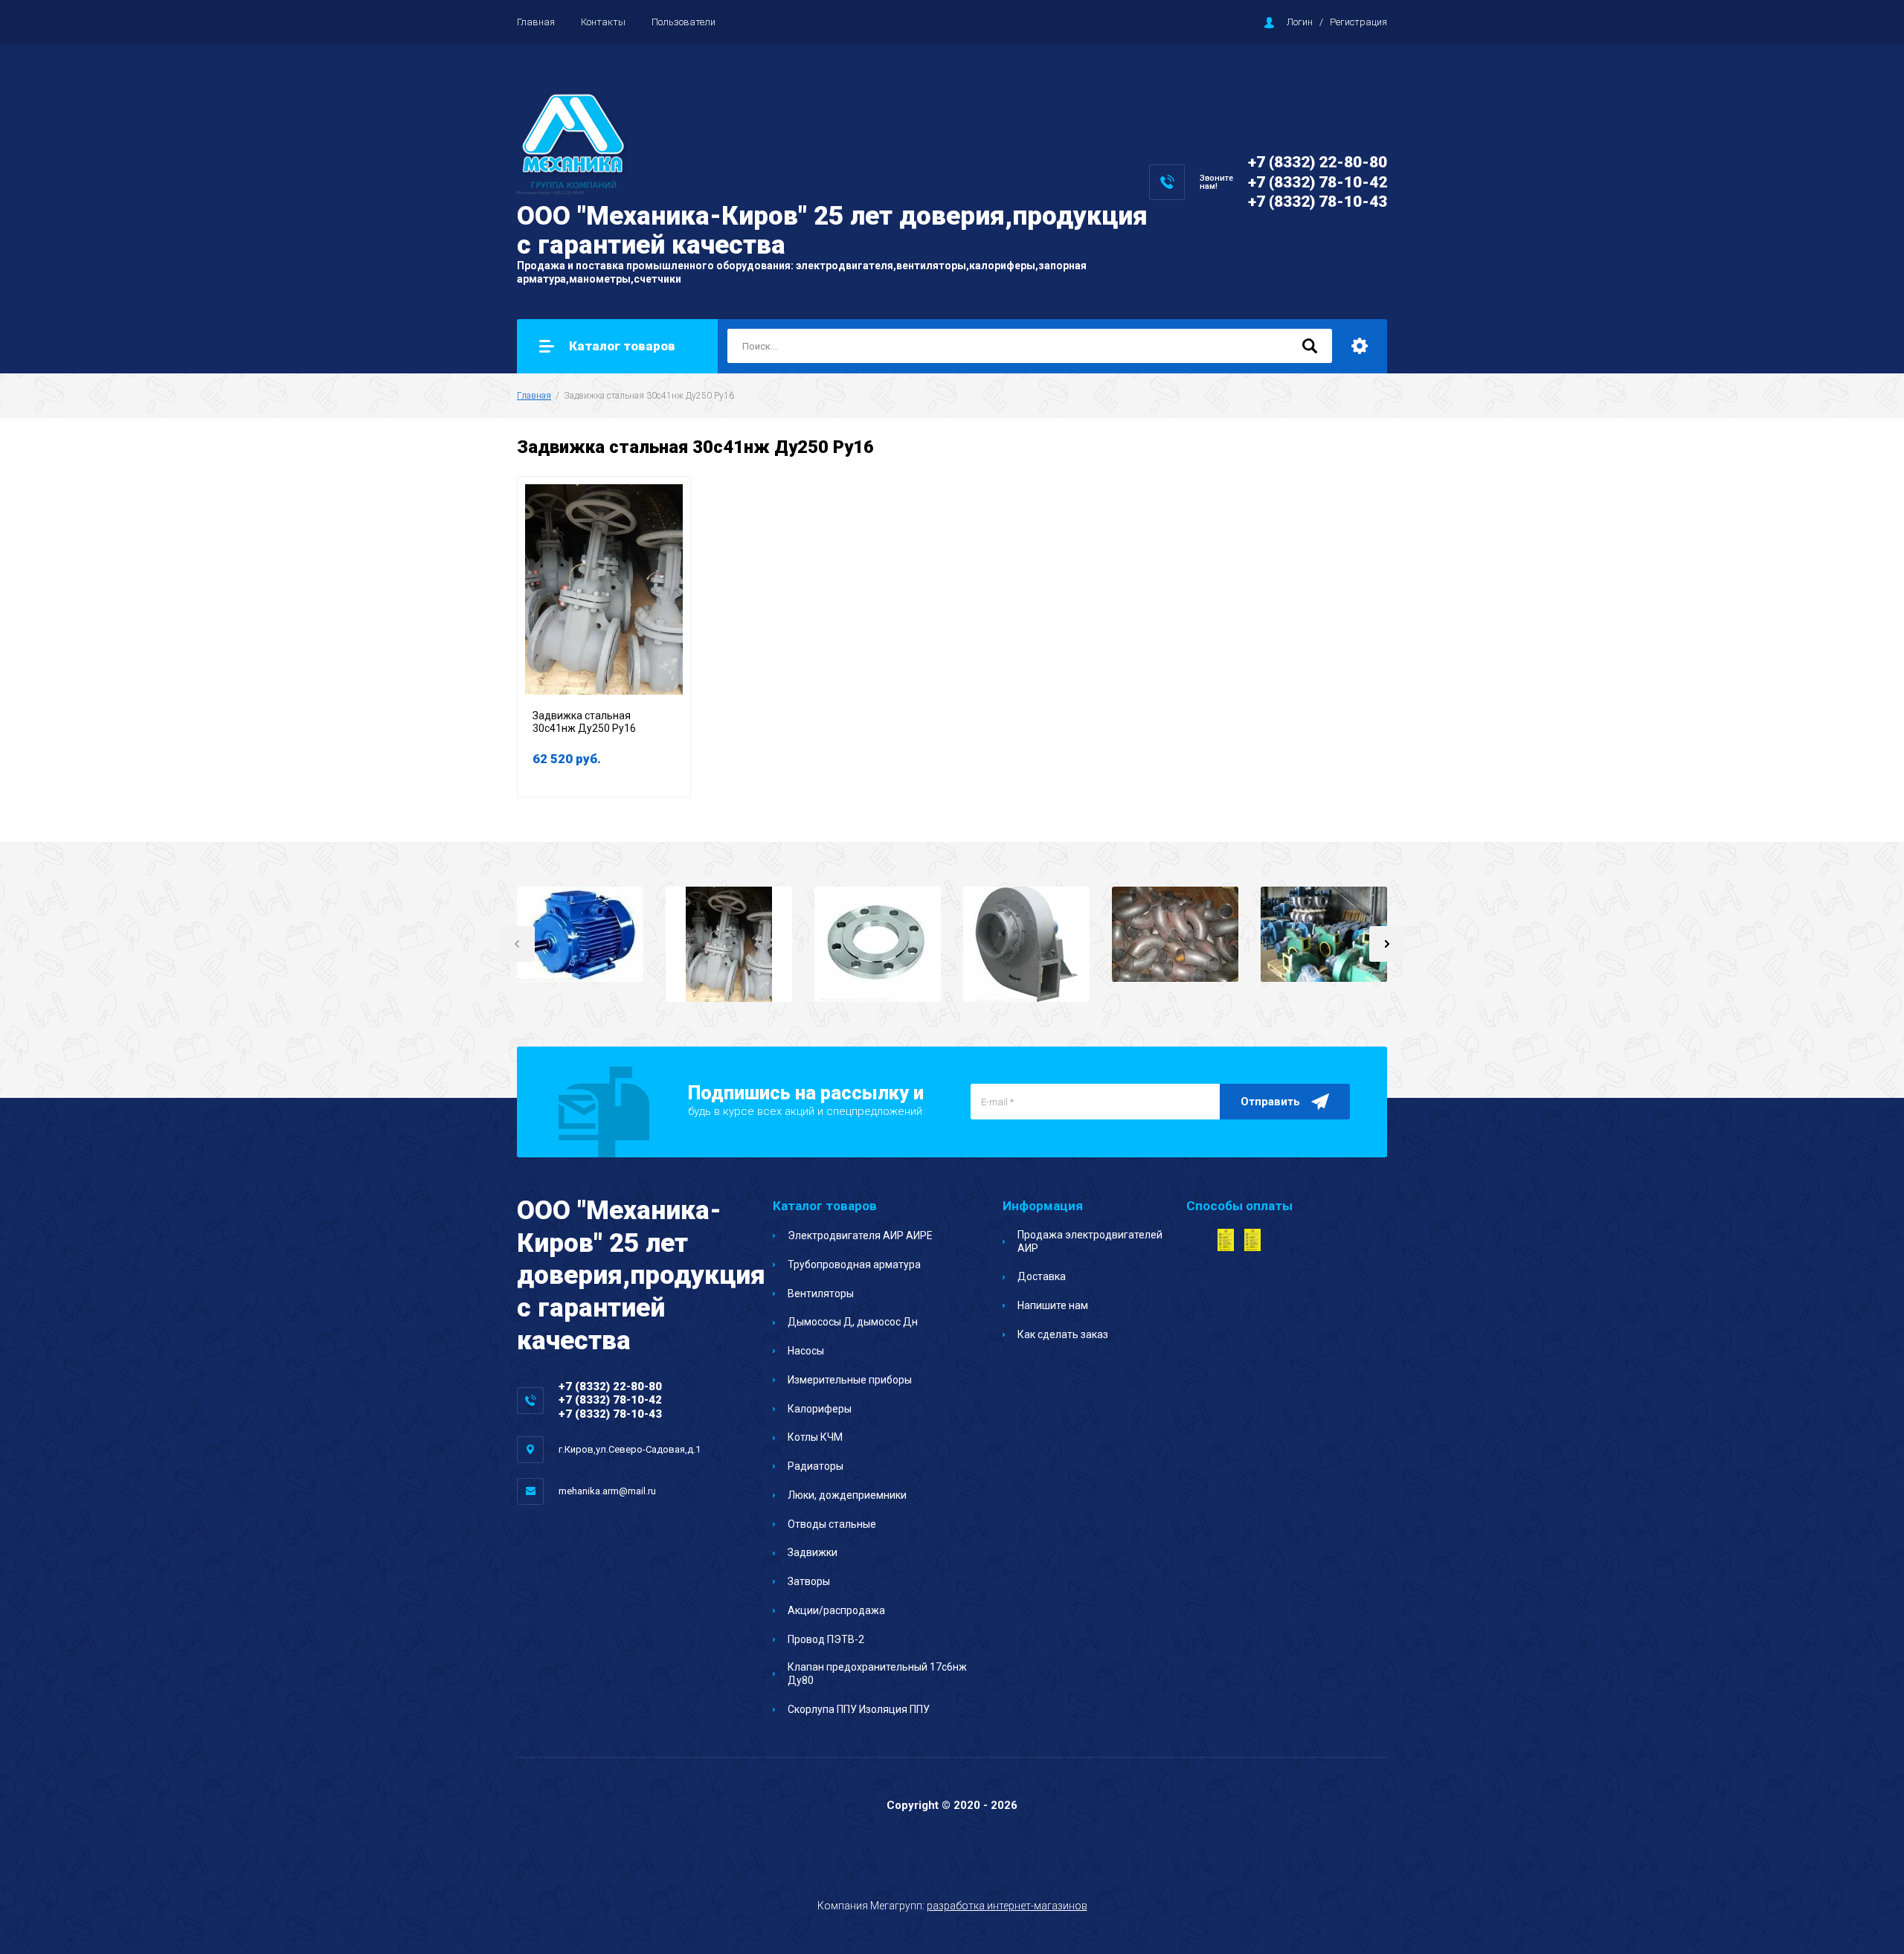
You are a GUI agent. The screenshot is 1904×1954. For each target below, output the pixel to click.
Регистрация (1358, 22)
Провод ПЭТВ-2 (826, 1639)
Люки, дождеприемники (847, 1495)
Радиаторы (816, 1466)
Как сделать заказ (1063, 1334)
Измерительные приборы (850, 1380)
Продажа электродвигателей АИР (1090, 1241)
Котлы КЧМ (815, 1437)
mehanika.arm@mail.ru (607, 1491)
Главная (536, 22)
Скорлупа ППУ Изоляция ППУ (859, 1709)
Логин (1300, 22)
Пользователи (684, 22)
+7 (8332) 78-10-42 (1318, 182)
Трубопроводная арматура (854, 1264)
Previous (517, 944)
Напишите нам (1053, 1305)
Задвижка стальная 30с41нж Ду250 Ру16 (584, 722)
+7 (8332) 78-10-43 (1318, 202)
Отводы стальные (832, 1524)
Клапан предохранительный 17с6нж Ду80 (877, 1674)
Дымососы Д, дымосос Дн (853, 1322)
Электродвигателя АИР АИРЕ (860, 1235)
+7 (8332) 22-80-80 (1318, 162)
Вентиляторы (821, 1293)
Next (1387, 944)
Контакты (603, 22)
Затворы (809, 1581)
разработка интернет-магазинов (1007, 1906)
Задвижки (813, 1552)
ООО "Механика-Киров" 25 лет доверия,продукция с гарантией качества (832, 231)
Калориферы (820, 1409)
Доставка (1042, 1276)
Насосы (806, 1351)
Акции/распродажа (836, 1610)
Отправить (1270, 1102)
